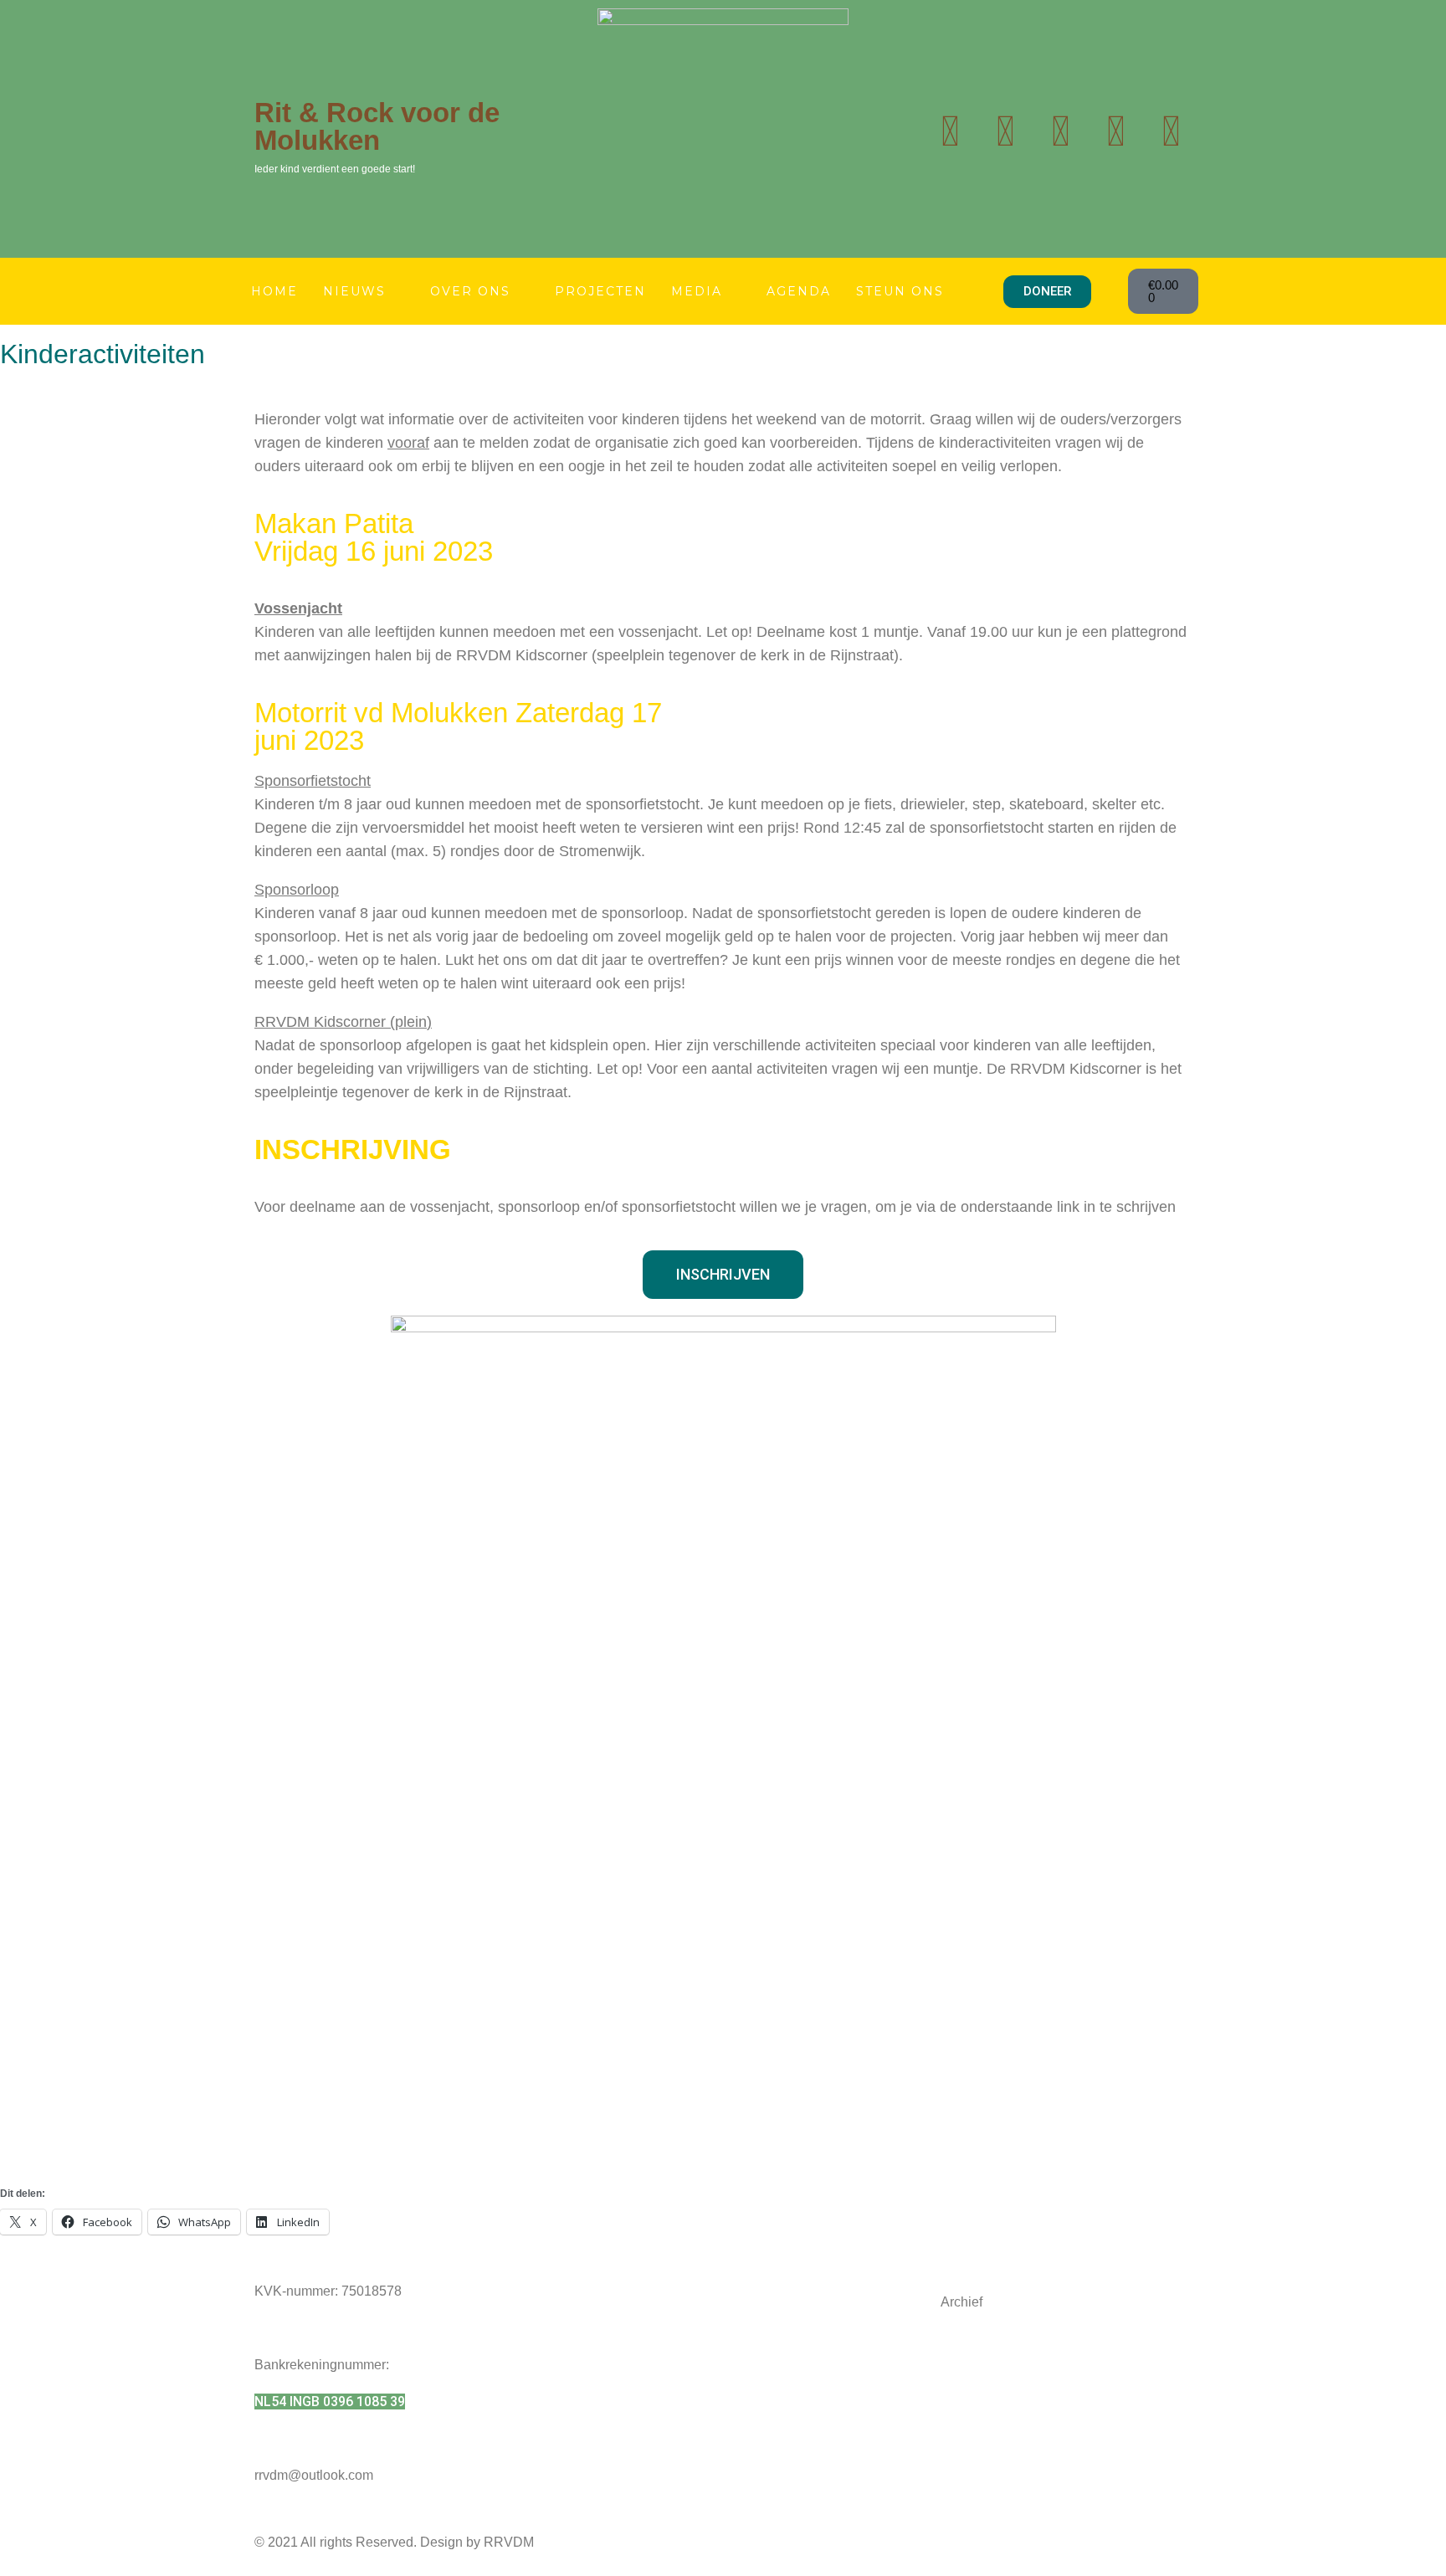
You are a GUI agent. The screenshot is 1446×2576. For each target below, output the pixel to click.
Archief (961, 2302)
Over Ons (470, 291)
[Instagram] (1060, 131)
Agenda (799, 291)
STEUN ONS (900, 291)
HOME (274, 291)
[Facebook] (1115, 131)
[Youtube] (1005, 131)
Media (697, 291)
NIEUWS (354, 291)
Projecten (600, 291)
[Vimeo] (1171, 131)
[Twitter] (950, 131)
